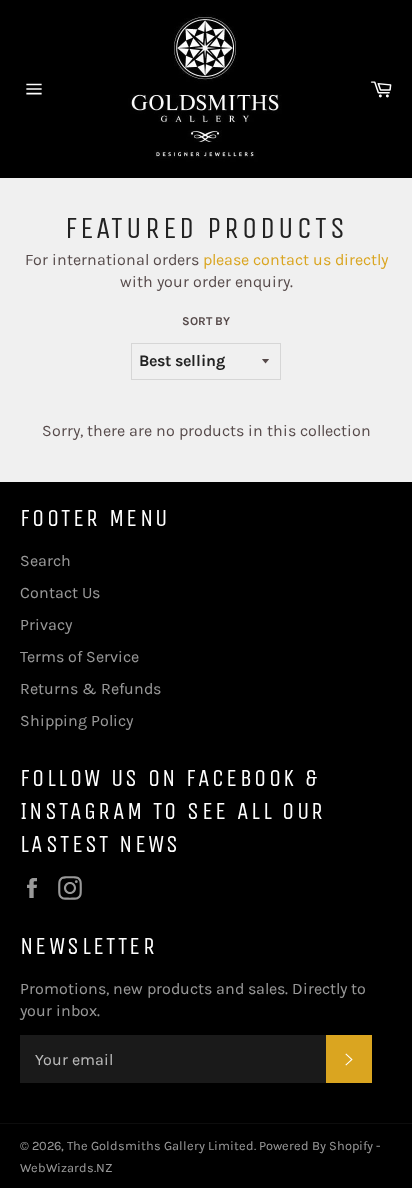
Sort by (206, 321)
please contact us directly (295, 259)
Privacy (46, 624)
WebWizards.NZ (66, 1167)
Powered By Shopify (316, 1145)
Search (45, 560)
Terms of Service (79, 656)
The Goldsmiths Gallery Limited (160, 1145)
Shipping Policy (76, 720)
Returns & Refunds (90, 688)
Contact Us (60, 592)
